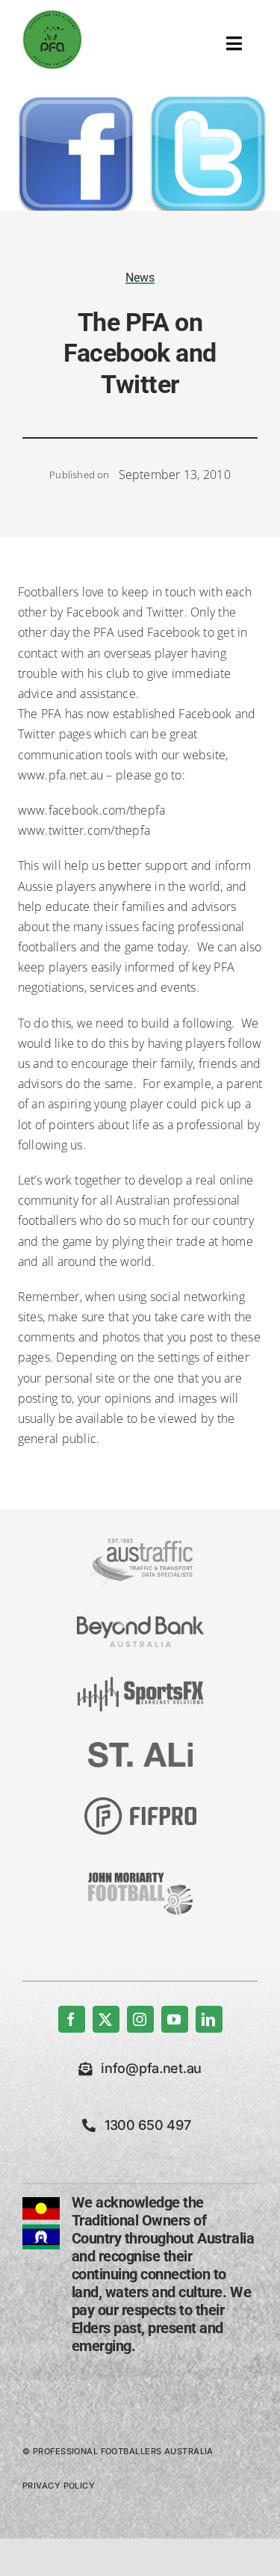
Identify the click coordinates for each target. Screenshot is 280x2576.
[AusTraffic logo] (140, 1545)
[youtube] (175, 2019)
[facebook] (72, 2019)
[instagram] (140, 2019)
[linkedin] (209, 2019)
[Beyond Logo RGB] (140, 1622)
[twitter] (106, 2019)
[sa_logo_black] (140, 1748)
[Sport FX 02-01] (140, 1683)
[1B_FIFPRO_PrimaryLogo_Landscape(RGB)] (140, 1803)
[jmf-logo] (140, 1871)
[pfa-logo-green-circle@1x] (52, 16)
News (140, 278)
